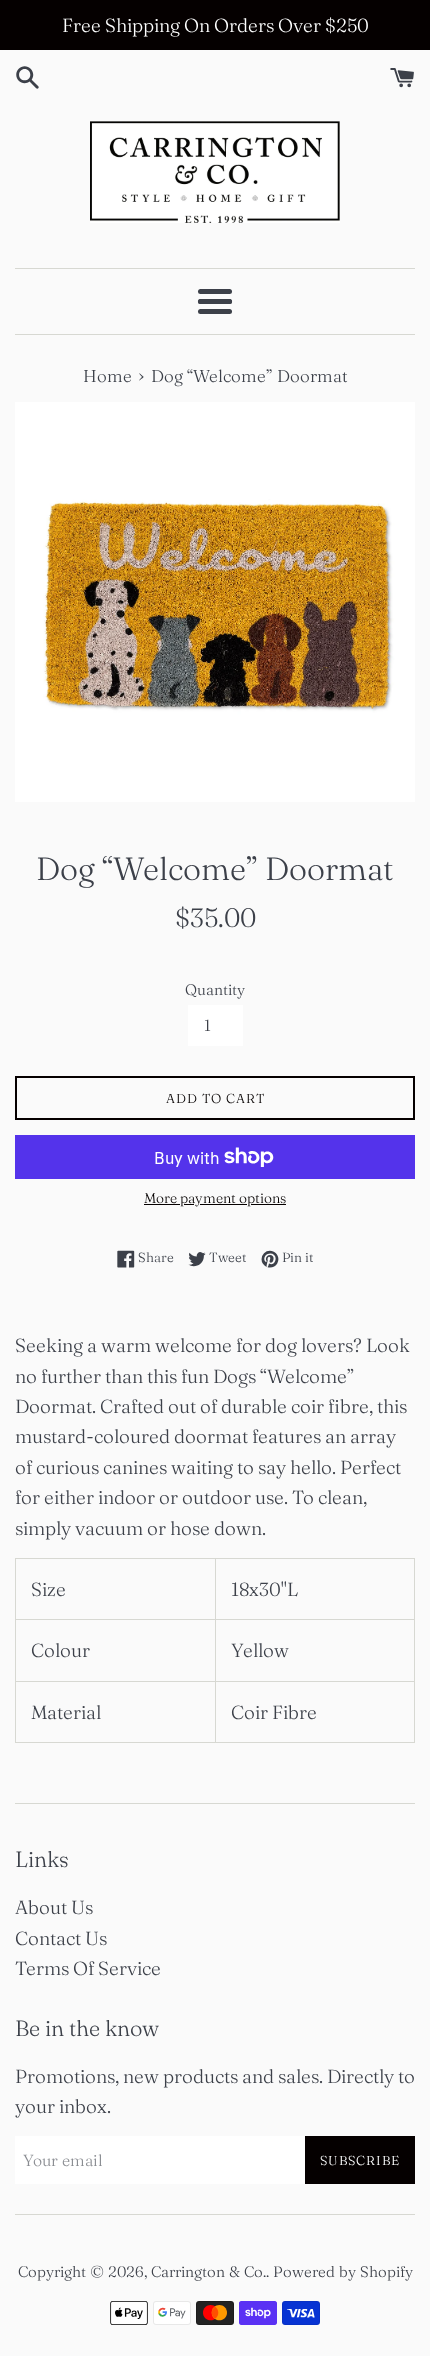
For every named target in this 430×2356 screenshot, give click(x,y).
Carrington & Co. (208, 2271)
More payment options (215, 1198)
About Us (54, 1907)
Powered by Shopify (343, 2271)
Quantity (215, 989)
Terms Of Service (88, 1968)
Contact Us (61, 1938)
